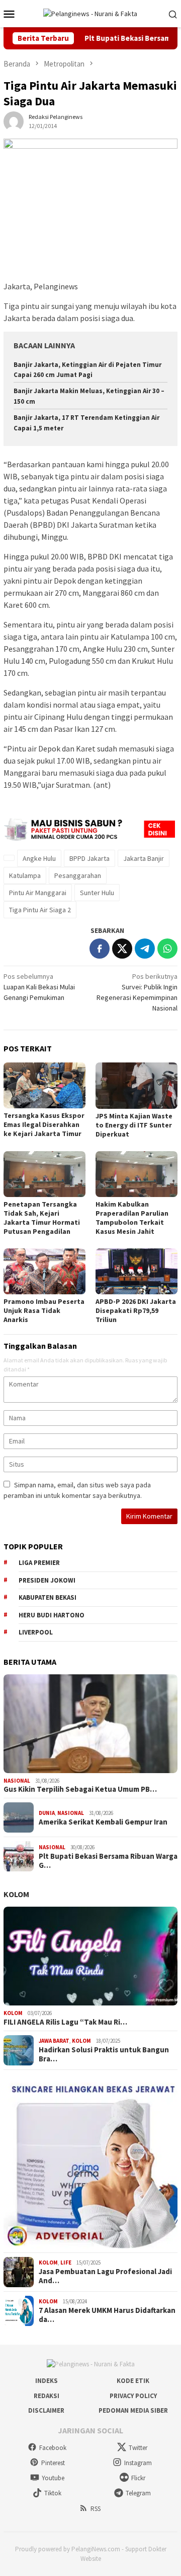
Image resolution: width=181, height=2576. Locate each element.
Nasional (17, 1781)
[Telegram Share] (145, 949)
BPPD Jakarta (89, 858)
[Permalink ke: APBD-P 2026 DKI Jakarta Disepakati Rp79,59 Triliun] (137, 1271)
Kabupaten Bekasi (48, 1597)
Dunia (47, 1813)
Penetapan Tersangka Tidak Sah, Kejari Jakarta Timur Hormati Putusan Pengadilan (42, 1218)
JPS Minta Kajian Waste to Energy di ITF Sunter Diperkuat (134, 1125)
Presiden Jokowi (47, 1580)
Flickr (138, 2478)
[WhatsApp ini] (167, 949)
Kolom (16, 1894)
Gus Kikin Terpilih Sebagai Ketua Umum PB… (80, 1789)
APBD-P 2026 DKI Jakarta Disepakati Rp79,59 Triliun (136, 1310)
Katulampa (25, 875)
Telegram (138, 2493)
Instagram (138, 2463)
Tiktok (53, 2493)
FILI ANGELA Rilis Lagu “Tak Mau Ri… (65, 2022)
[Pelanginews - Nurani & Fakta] (90, 13)
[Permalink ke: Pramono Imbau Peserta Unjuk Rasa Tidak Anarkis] (44, 1271)
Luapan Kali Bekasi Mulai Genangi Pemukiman (39, 987)
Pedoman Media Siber (133, 2410)
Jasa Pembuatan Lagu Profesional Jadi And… (105, 2276)
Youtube (53, 2478)
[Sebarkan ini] (100, 949)
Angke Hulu (39, 858)
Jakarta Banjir (144, 858)
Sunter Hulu (97, 893)
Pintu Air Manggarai (38, 893)
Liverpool (36, 1632)
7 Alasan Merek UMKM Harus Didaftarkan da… (107, 2315)
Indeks (47, 2381)
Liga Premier (39, 1563)
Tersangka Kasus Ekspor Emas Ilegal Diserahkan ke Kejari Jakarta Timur (44, 1124)
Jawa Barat (54, 2041)
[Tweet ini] (122, 949)
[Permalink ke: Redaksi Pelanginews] (14, 120)
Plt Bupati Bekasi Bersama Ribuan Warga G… (108, 1861)
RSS (96, 2509)
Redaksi (47, 2396)
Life (66, 2263)
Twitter (138, 2448)
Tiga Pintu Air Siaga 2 (40, 910)
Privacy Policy (133, 2396)
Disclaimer (46, 2410)
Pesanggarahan (78, 875)
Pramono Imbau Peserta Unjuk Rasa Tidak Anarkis (44, 1310)
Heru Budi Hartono (52, 1615)
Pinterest (53, 2463)
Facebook (53, 2448)
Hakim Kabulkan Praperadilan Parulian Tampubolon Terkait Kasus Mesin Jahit (132, 1218)
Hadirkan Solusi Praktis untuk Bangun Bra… (104, 2054)
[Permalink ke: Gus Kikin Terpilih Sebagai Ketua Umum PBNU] (90, 1724)
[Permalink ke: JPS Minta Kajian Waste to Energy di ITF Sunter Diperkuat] (137, 1085)
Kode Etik (133, 2381)
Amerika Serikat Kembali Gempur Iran (103, 1822)
